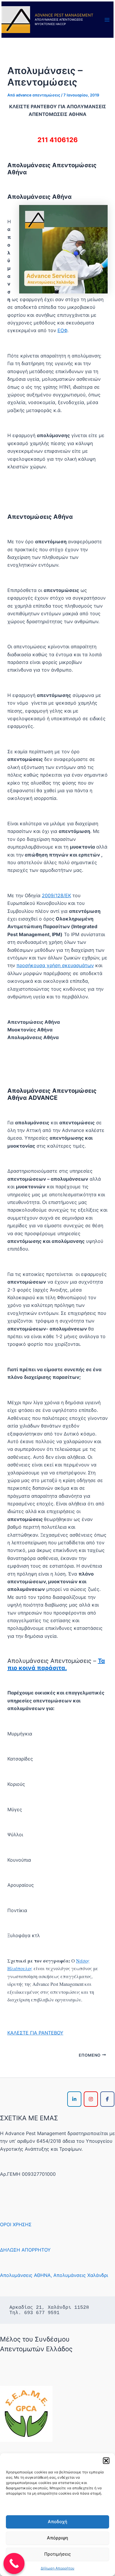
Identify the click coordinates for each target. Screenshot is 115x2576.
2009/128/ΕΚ (56, 895)
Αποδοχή (57, 2522)
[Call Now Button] (14, 2564)
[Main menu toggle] (107, 20)
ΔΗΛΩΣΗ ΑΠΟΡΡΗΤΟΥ (25, 2250)
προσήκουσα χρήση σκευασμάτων (55, 965)
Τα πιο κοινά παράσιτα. (56, 1664)
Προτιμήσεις (57, 2554)
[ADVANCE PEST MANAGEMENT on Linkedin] (74, 2099)
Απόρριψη (57, 2538)
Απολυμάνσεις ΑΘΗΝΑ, (26, 2275)
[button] (106, 2461)
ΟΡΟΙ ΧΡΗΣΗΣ (16, 2224)
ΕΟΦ (62, 330)
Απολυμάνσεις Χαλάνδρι (81, 2275)
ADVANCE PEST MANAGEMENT (64, 15)
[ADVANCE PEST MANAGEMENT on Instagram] (91, 2099)
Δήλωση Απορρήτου (57, 2568)
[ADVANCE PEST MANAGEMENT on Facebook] (107, 2099)
